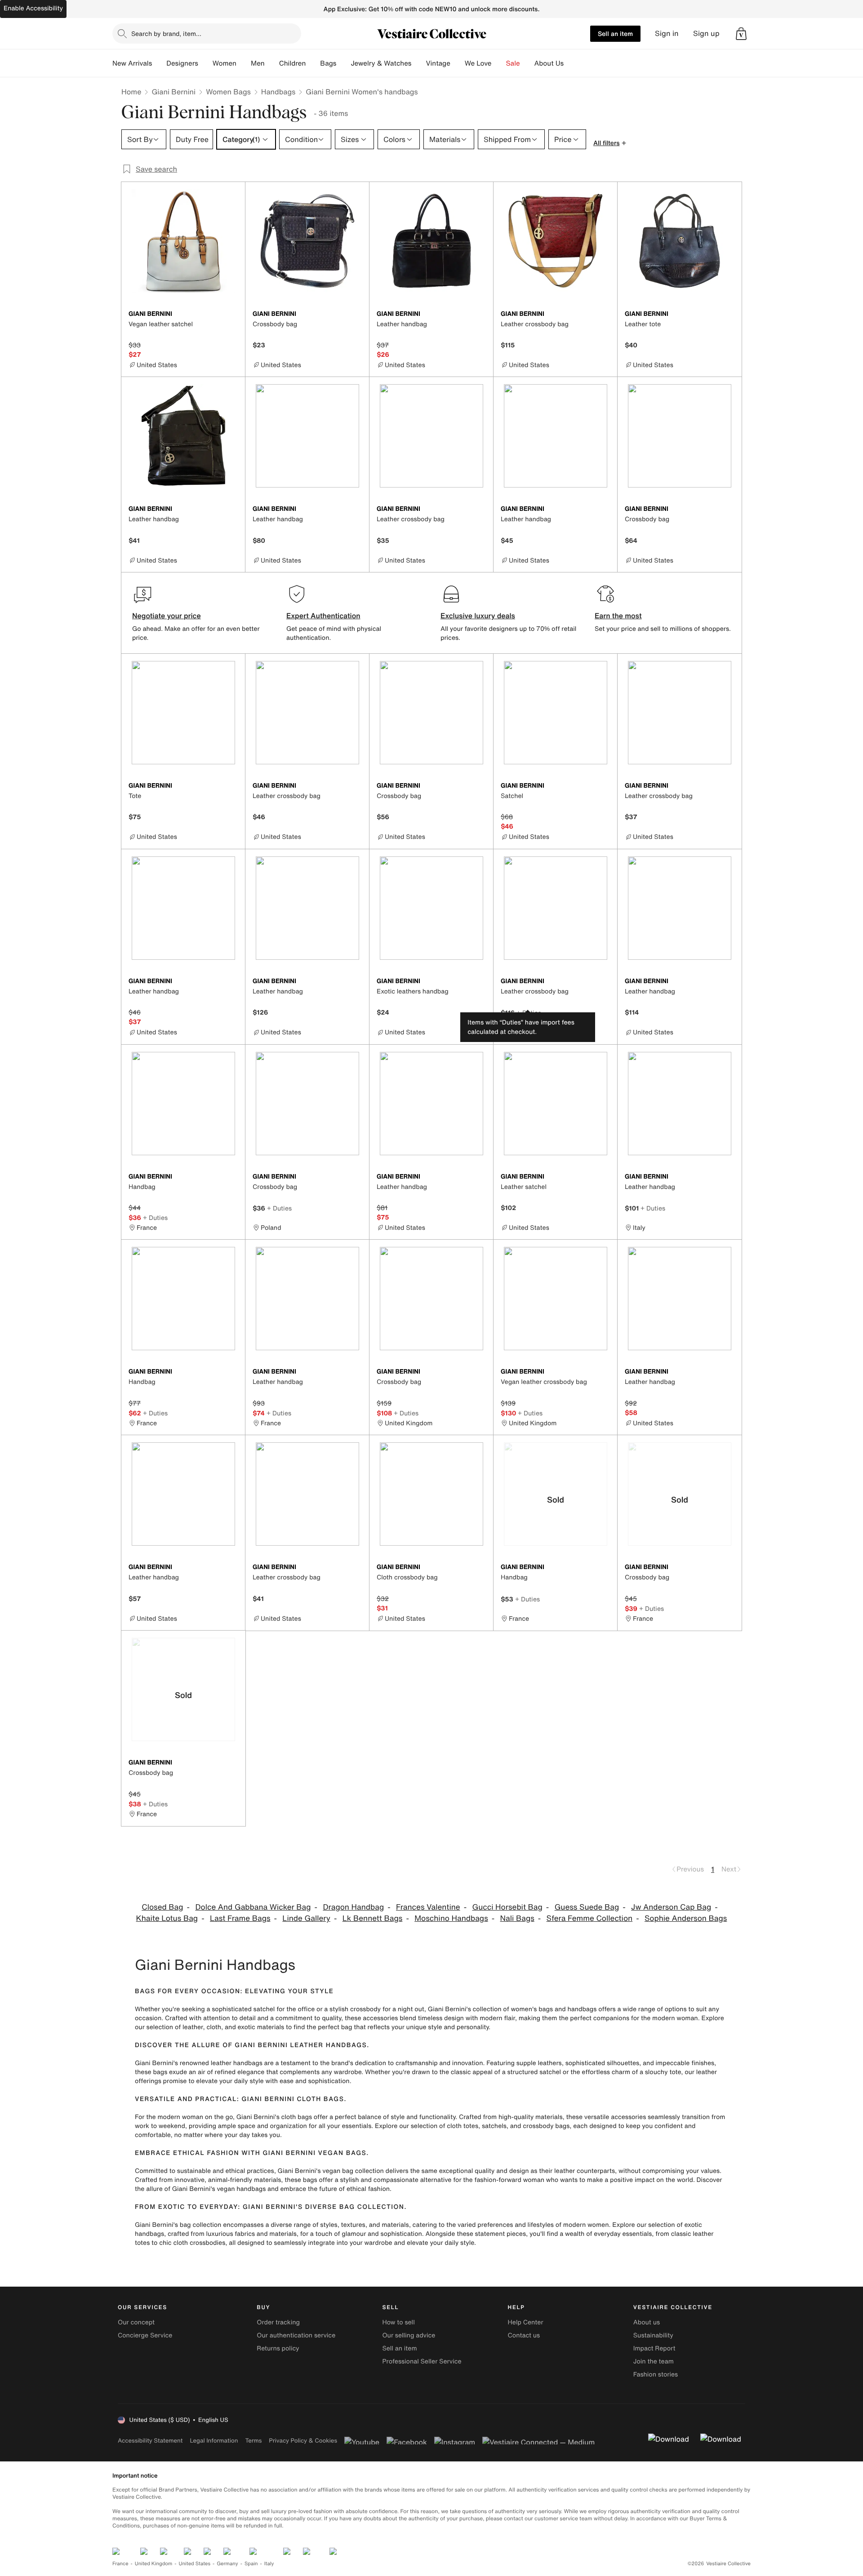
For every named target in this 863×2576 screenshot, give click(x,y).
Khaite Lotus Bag (167, 1918)
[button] (741, 34)
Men (258, 63)
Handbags (278, 92)
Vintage (438, 63)
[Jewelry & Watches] (418, 63)
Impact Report (654, 2348)
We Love (478, 63)
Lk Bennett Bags (373, 1918)
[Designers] (205, 63)
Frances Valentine (428, 1907)
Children (293, 63)
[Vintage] (458, 63)
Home (131, 92)
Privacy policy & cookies (303, 2441)
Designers (182, 63)
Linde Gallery (306, 1918)
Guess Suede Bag (587, 1907)
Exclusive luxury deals (478, 616)
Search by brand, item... (166, 33)
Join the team (654, 2361)
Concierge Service (145, 2335)
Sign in (667, 33)
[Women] (244, 63)
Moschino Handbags (451, 1918)
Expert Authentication (323, 616)
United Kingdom (154, 2564)
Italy (269, 2564)
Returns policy (278, 2348)
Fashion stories (656, 2374)
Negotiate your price (167, 616)
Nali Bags (517, 1918)
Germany (227, 2564)
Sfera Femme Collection (590, 1918)
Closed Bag (162, 1907)
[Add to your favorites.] (233, 315)
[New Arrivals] (159, 63)
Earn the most (618, 616)
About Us (549, 63)
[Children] (313, 63)
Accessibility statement (150, 2441)
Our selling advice (409, 2335)
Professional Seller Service (422, 2361)
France (120, 2564)
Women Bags (228, 92)
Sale (513, 63)
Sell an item (615, 33)
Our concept (136, 2322)
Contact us (524, 2335)
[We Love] (499, 63)
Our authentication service (296, 2335)
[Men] (272, 63)
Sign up (706, 33)
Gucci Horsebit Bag (507, 1907)
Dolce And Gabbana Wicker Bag (253, 1907)
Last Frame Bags (240, 1918)
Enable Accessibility (33, 8)
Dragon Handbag (353, 1907)
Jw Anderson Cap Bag (671, 1907)
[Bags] (343, 63)
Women (225, 63)
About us (647, 2322)
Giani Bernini (173, 92)
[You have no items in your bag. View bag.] (741, 34)
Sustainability (653, 2335)
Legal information (214, 2441)
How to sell (398, 2322)
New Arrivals (132, 63)
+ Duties (529, 1013)
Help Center (526, 2322)
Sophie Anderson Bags (686, 1918)
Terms (253, 2441)
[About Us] (571, 63)
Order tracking (278, 2322)
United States (195, 2564)
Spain (251, 2564)
